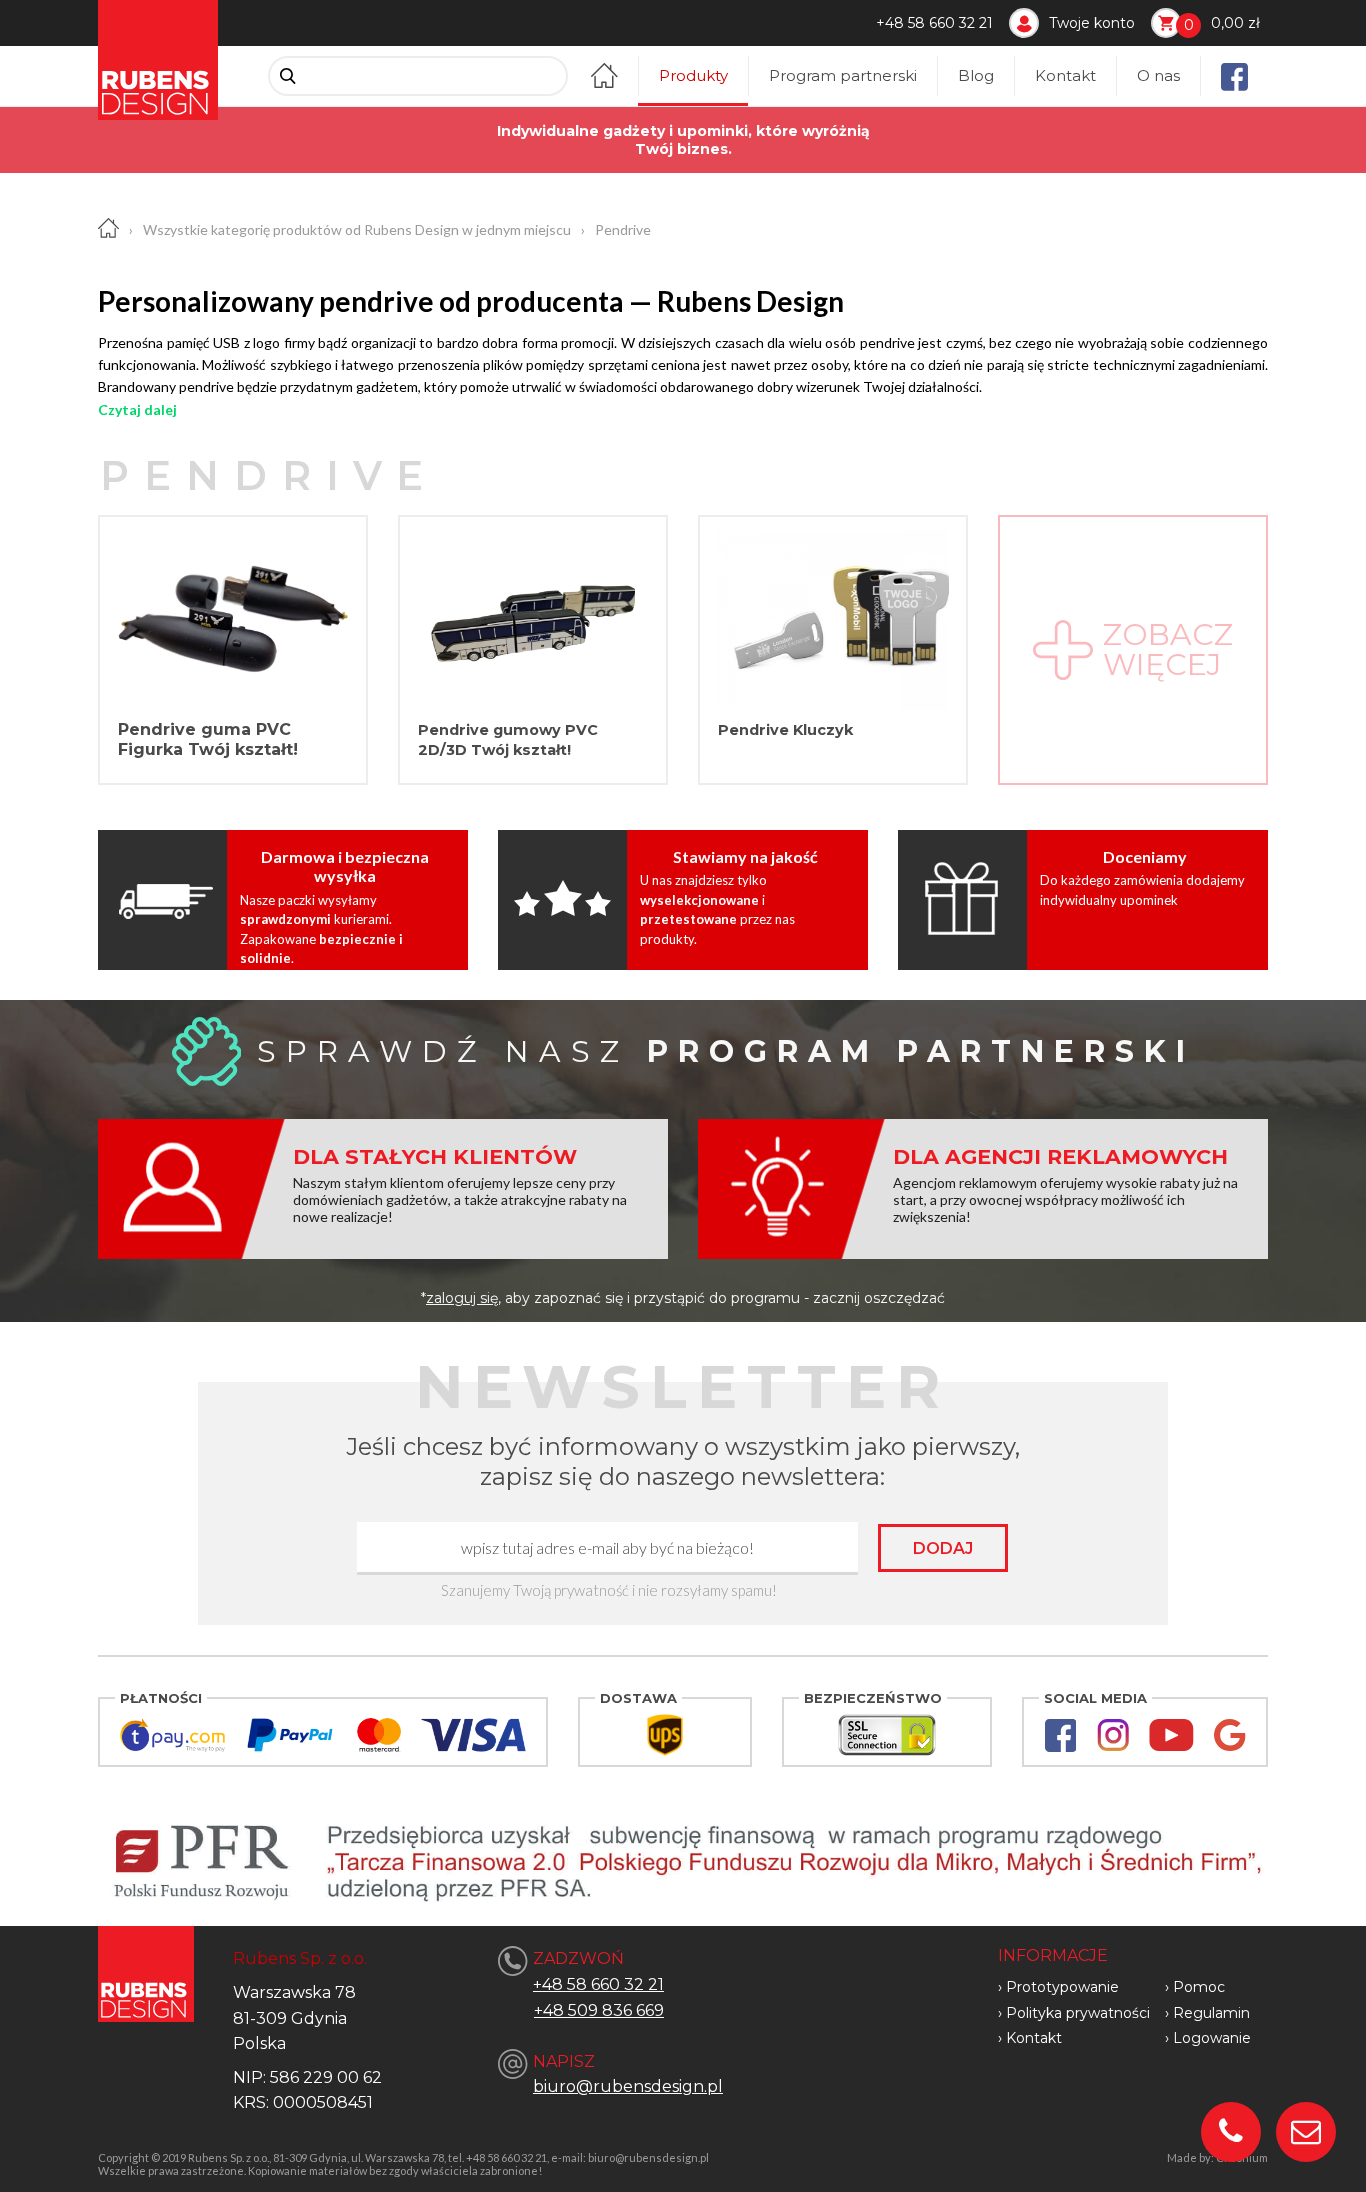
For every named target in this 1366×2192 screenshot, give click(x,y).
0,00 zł (1235, 23)
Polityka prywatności (1078, 2013)
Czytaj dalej (137, 409)
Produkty (693, 75)
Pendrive (623, 229)
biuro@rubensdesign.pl (628, 2086)
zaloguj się (462, 1298)
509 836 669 (616, 2010)
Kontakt (1065, 75)
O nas (1158, 75)
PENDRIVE (269, 475)
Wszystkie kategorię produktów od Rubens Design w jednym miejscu (357, 229)
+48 (551, 2010)
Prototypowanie (1062, 1987)
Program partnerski (843, 75)
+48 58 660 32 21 (934, 23)
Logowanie (1212, 2038)
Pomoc (1199, 1987)
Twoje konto (1092, 23)
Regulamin (1211, 2013)
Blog (976, 75)
